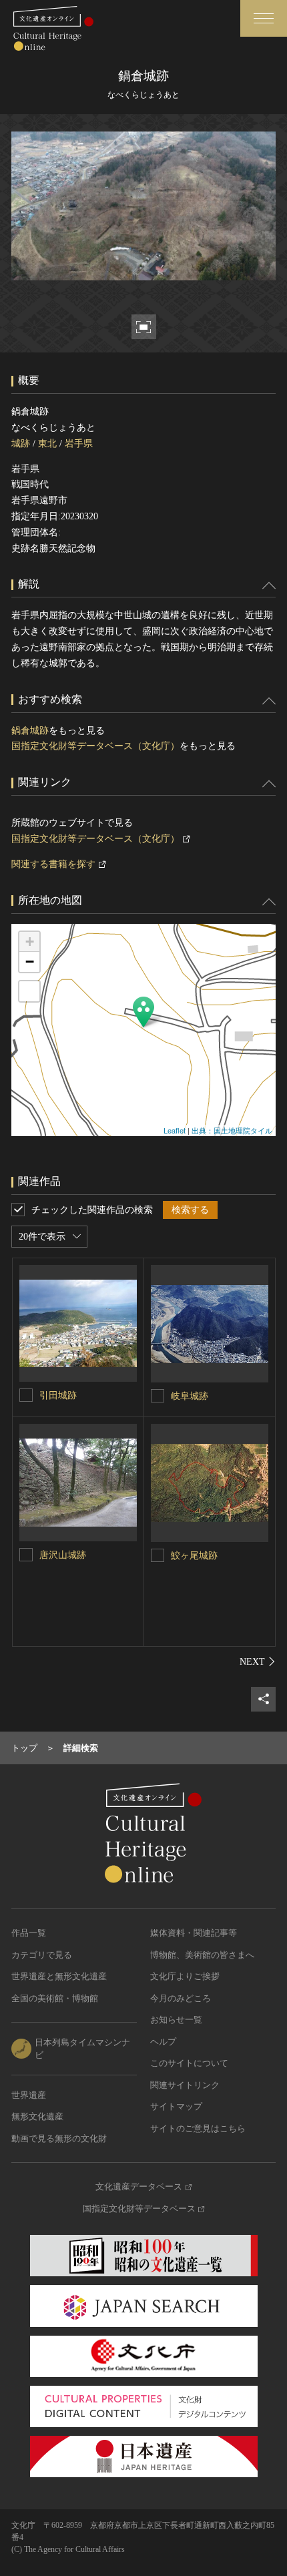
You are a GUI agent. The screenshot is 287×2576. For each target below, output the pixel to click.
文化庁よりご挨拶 (185, 1976)
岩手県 (79, 444)
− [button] (30, 962)
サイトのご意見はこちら (198, 2128)
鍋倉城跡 (30, 731)
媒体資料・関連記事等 (194, 1933)
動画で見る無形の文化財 (59, 2138)
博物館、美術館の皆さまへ (202, 1955)
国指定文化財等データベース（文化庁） (95, 746)
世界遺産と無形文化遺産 (59, 1976)
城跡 (21, 444)
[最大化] (29, 991)
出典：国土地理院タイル (232, 1130)
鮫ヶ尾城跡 (194, 1556)
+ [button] (30, 942)
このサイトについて (189, 2063)
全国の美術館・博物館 (55, 1998)
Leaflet (175, 1130)
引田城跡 (58, 1395)
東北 (47, 444)
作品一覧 (29, 1933)
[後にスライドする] (258, 1661)
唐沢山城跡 (63, 1555)
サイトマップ (176, 2106)
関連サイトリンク (185, 2085)
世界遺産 (29, 2095)
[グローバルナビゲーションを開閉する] (264, 18)
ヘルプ (163, 2042)
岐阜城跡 (190, 1396)
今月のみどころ (181, 1998)
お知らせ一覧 (176, 2020)
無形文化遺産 (37, 2116)
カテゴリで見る (42, 1955)
